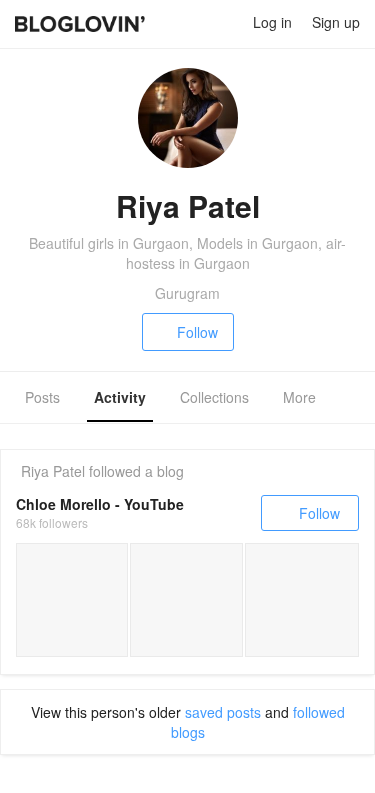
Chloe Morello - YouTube (100, 504)
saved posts (223, 712)
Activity (120, 397)
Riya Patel (53, 471)
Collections (214, 397)
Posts (42, 397)
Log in (272, 22)
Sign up (336, 22)
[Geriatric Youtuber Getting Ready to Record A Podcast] (72, 600)
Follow (197, 332)
